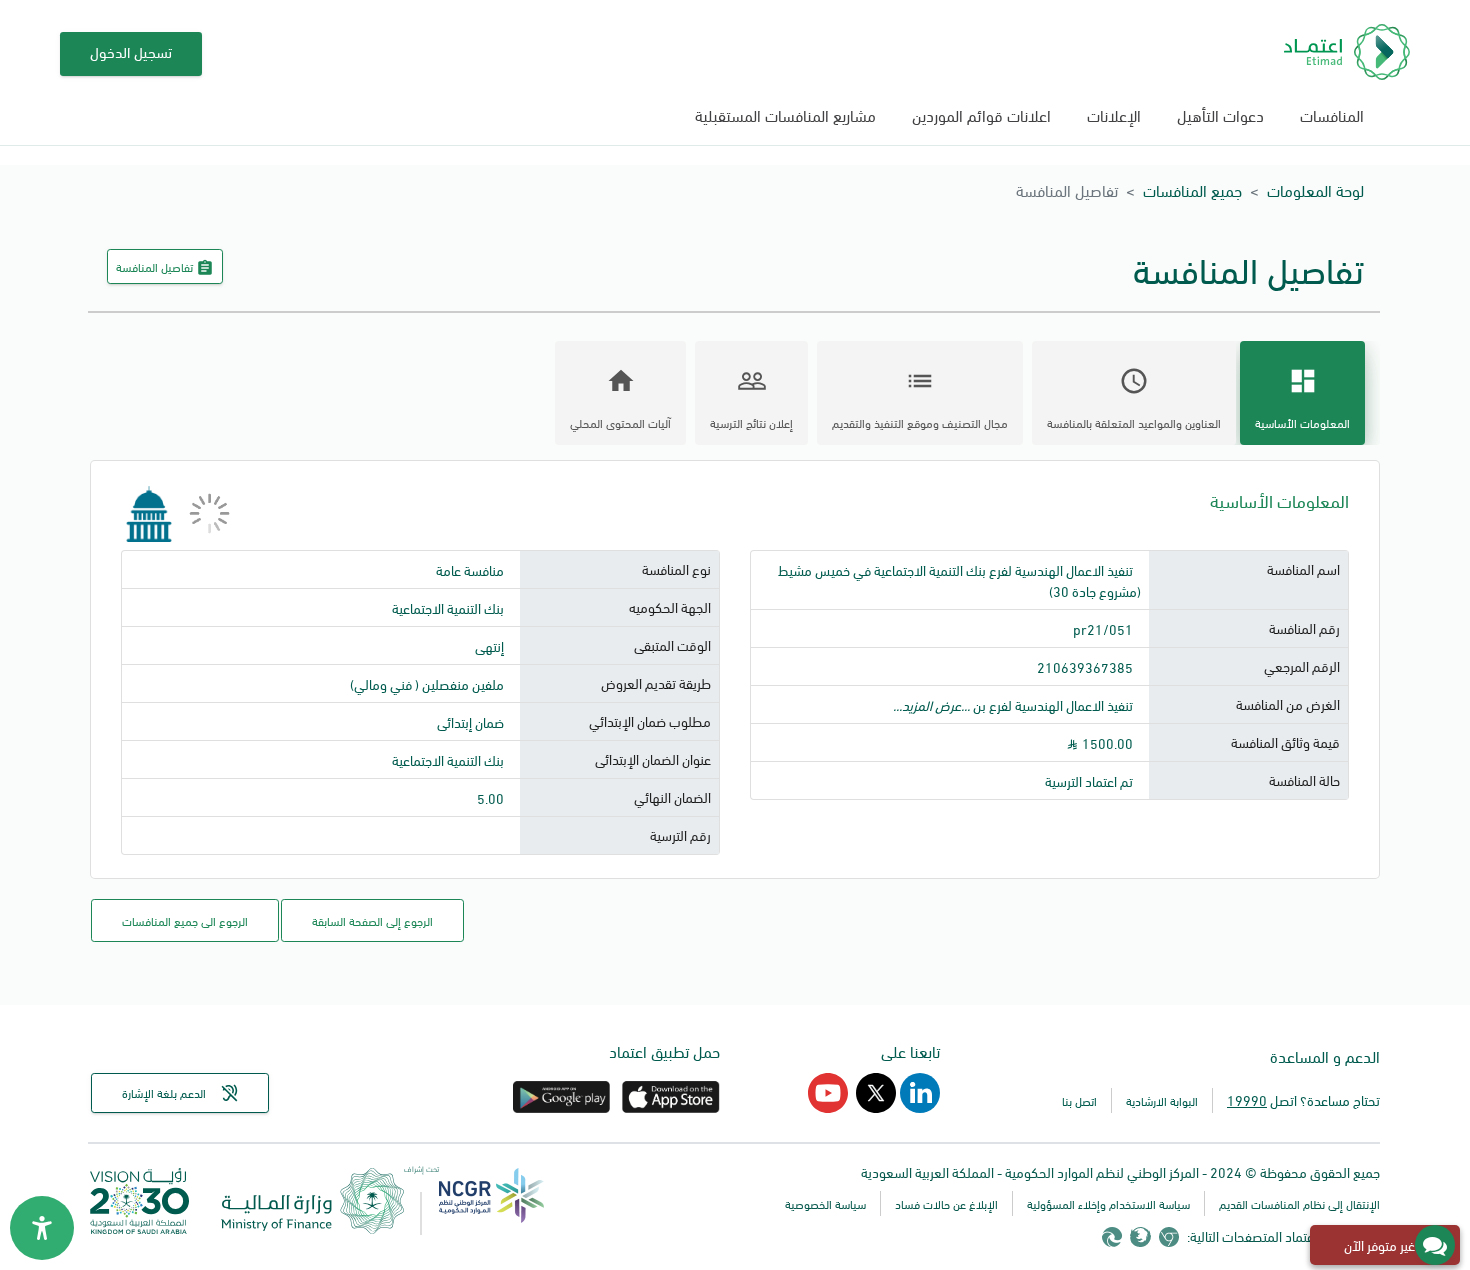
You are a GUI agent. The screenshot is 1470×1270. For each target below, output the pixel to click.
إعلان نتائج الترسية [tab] (751, 398)
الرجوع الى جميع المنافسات (185, 920)
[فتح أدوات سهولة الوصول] (42, 1228)
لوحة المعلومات (1315, 189)
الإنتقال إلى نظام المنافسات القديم (1299, 1203)
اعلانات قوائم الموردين (981, 114)
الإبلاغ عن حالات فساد (946, 1203)
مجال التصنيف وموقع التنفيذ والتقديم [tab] (920, 398)
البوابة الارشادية (1162, 1100)
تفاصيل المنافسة (165, 267)
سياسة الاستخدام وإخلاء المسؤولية (1108, 1203)
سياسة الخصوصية (825, 1203)
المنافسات (1332, 114)
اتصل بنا (1079, 1100)
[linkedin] (918, 1105)
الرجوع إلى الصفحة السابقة (372, 920)
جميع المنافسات (1192, 189)
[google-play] (561, 1105)
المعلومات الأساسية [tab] (1302, 398)
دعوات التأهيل (1220, 114)
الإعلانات (1114, 114)
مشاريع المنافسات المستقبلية (785, 114)
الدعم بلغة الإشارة (164, 1092)
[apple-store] (669, 1105)
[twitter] (874, 1105)
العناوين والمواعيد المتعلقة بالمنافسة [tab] (1134, 398)
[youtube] (828, 1105)
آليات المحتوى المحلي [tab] (620, 398)
